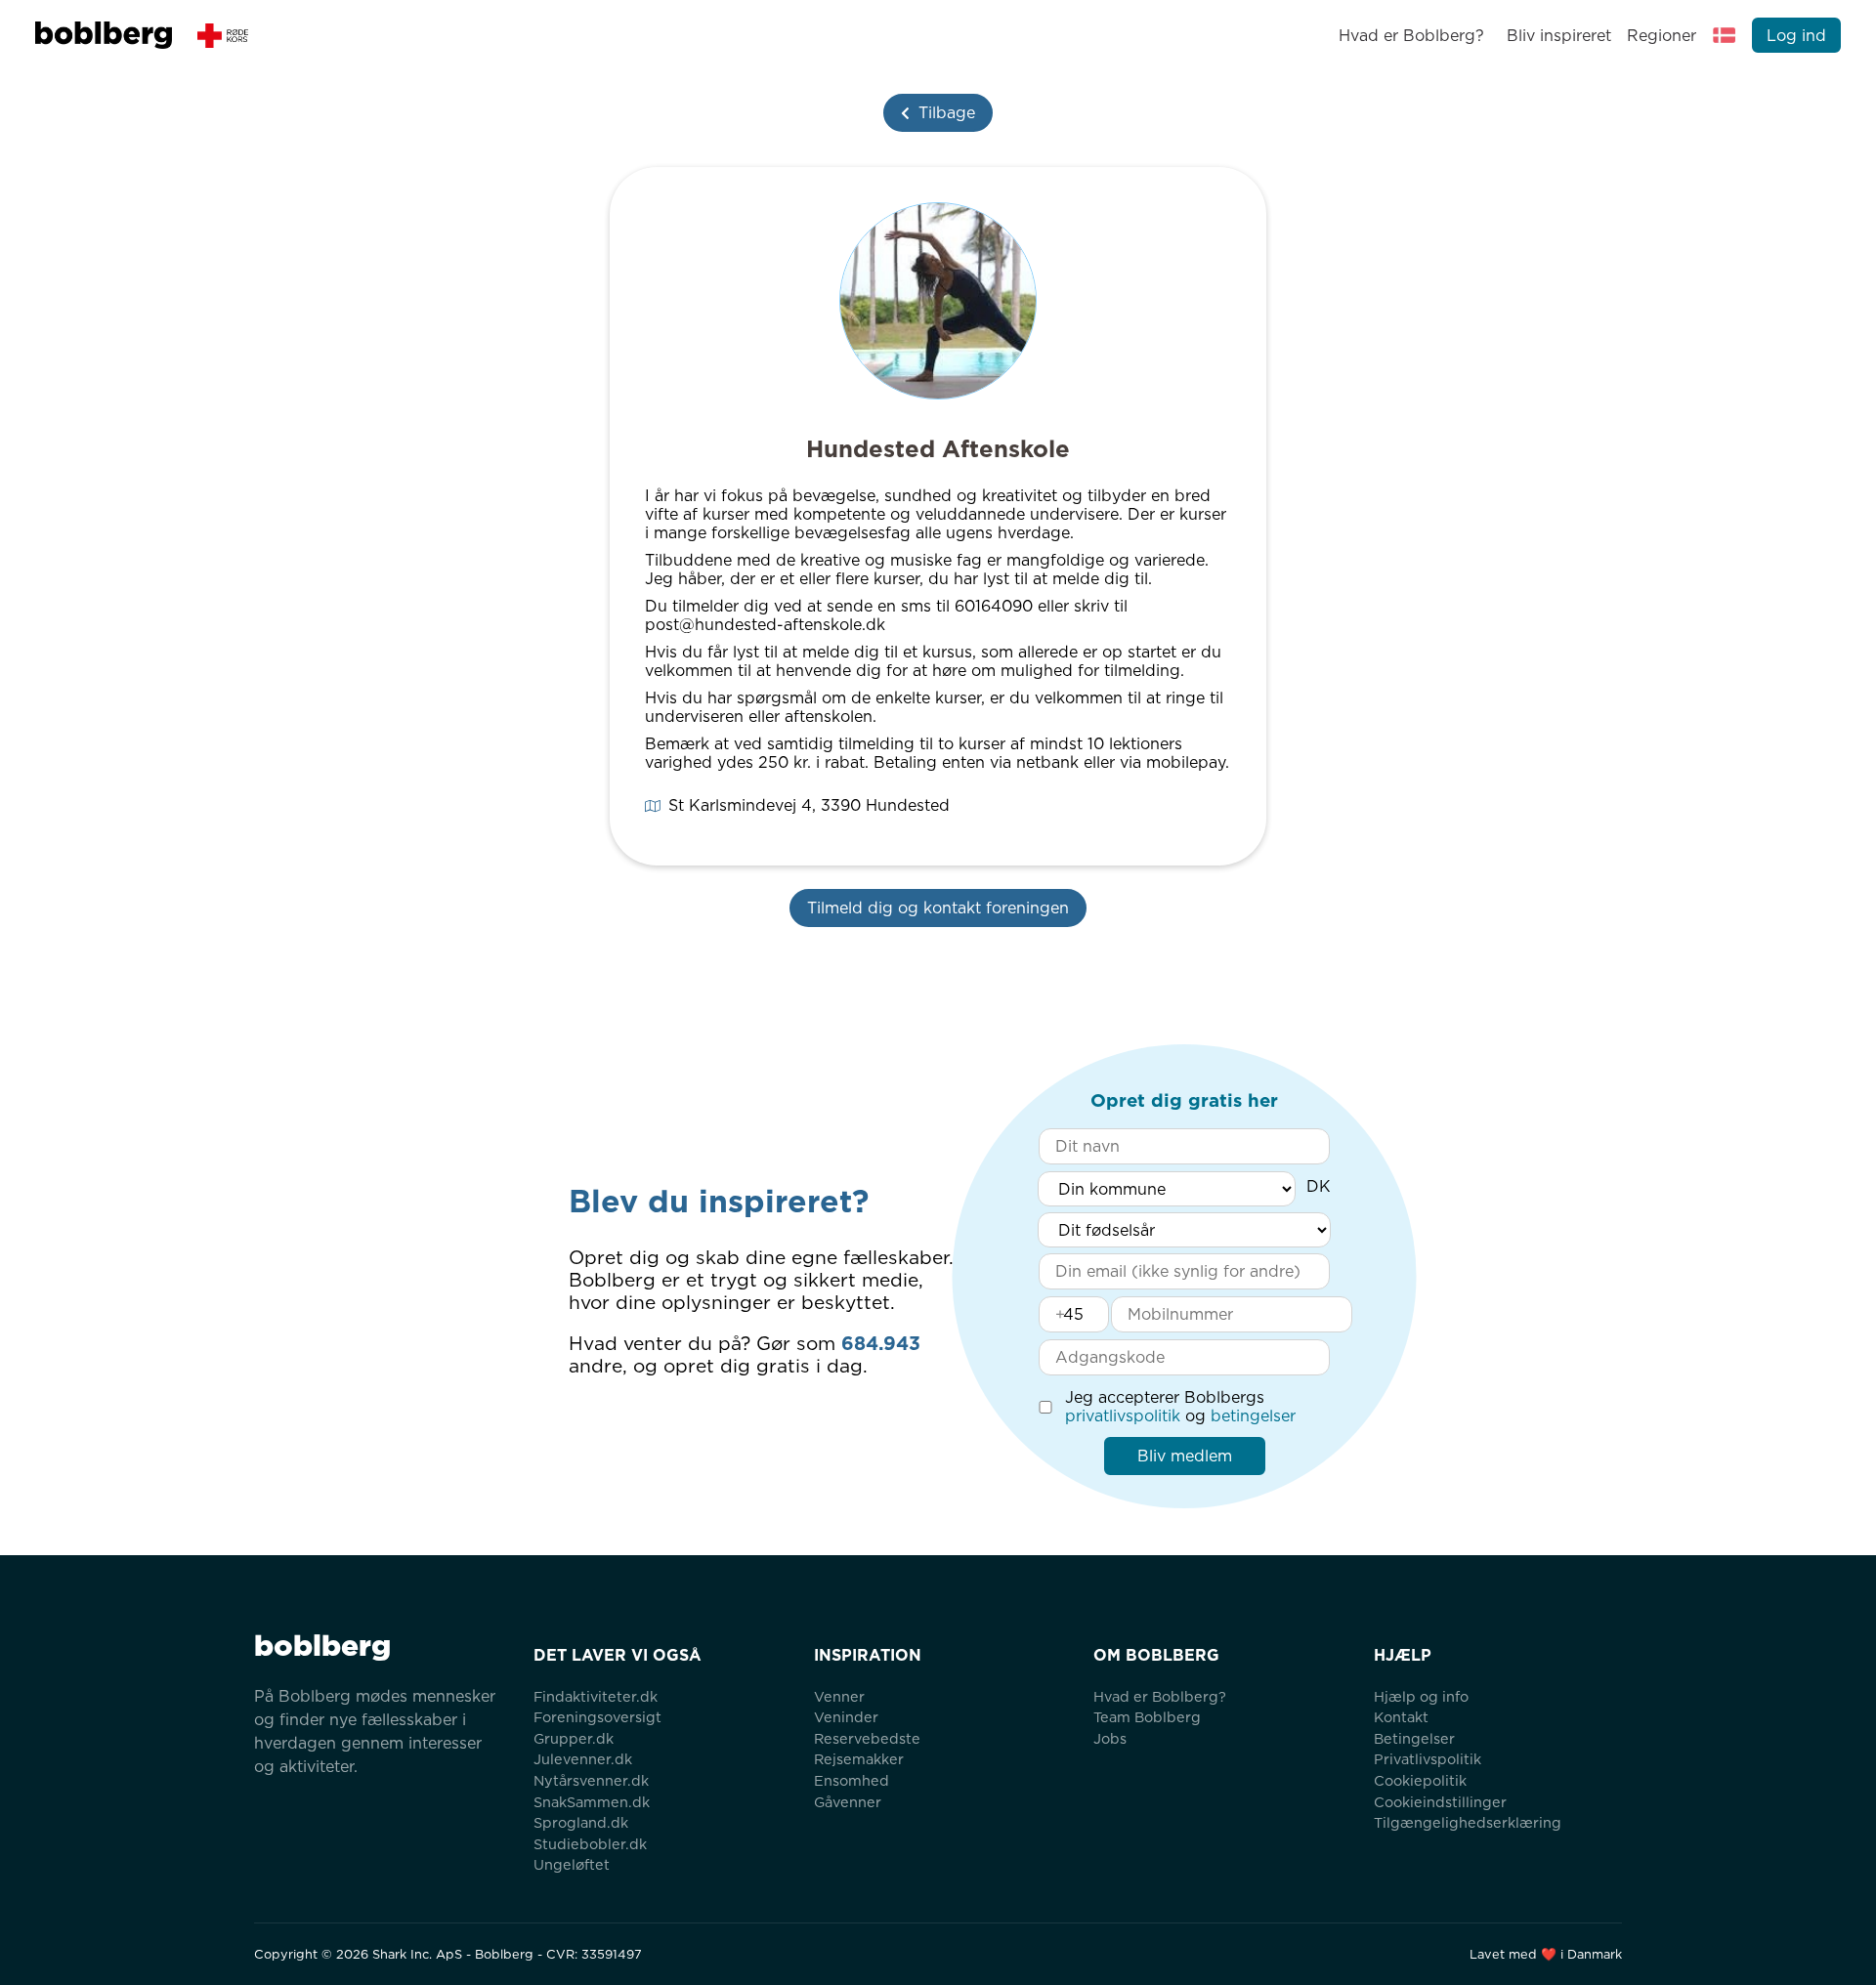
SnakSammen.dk (592, 1802)
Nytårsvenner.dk (591, 1780)
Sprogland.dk (581, 1822)
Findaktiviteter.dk (596, 1696)
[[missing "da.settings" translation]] (1725, 35)
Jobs (1110, 1738)
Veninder (846, 1717)
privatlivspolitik (1123, 1416)
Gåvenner (848, 1802)
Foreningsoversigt (597, 1717)
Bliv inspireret (1558, 36)
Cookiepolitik (1420, 1780)
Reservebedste (867, 1738)
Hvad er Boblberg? (1411, 36)
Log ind (1796, 36)
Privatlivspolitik (1428, 1759)
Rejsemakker (859, 1759)
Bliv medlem (1185, 1456)
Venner (839, 1696)
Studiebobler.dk (590, 1844)
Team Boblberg (1147, 1717)
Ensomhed (852, 1780)
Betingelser (1414, 1738)
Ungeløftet (572, 1864)
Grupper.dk (574, 1738)
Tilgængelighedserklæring (1468, 1822)
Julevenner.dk (583, 1759)
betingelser (1253, 1416)
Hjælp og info (1421, 1696)
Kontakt (1401, 1717)
